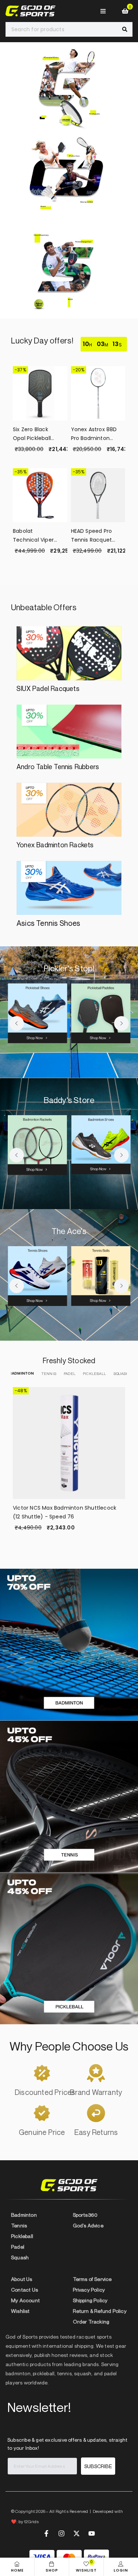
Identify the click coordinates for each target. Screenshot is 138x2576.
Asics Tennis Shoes (49, 923)
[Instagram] (61, 2533)
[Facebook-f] (46, 2533)
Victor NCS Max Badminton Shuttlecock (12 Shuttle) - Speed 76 (65, 1512)
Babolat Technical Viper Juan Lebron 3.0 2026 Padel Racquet (33, 536)
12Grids (31, 2522)
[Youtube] (92, 2533)
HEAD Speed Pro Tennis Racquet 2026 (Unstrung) (93, 536)
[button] (17, 1023)
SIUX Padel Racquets (48, 688)
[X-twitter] (77, 2533)
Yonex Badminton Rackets (55, 845)
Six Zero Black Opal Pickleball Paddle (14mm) (33, 434)
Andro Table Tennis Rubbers (58, 767)
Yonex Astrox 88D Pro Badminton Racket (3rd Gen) (94, 434)
